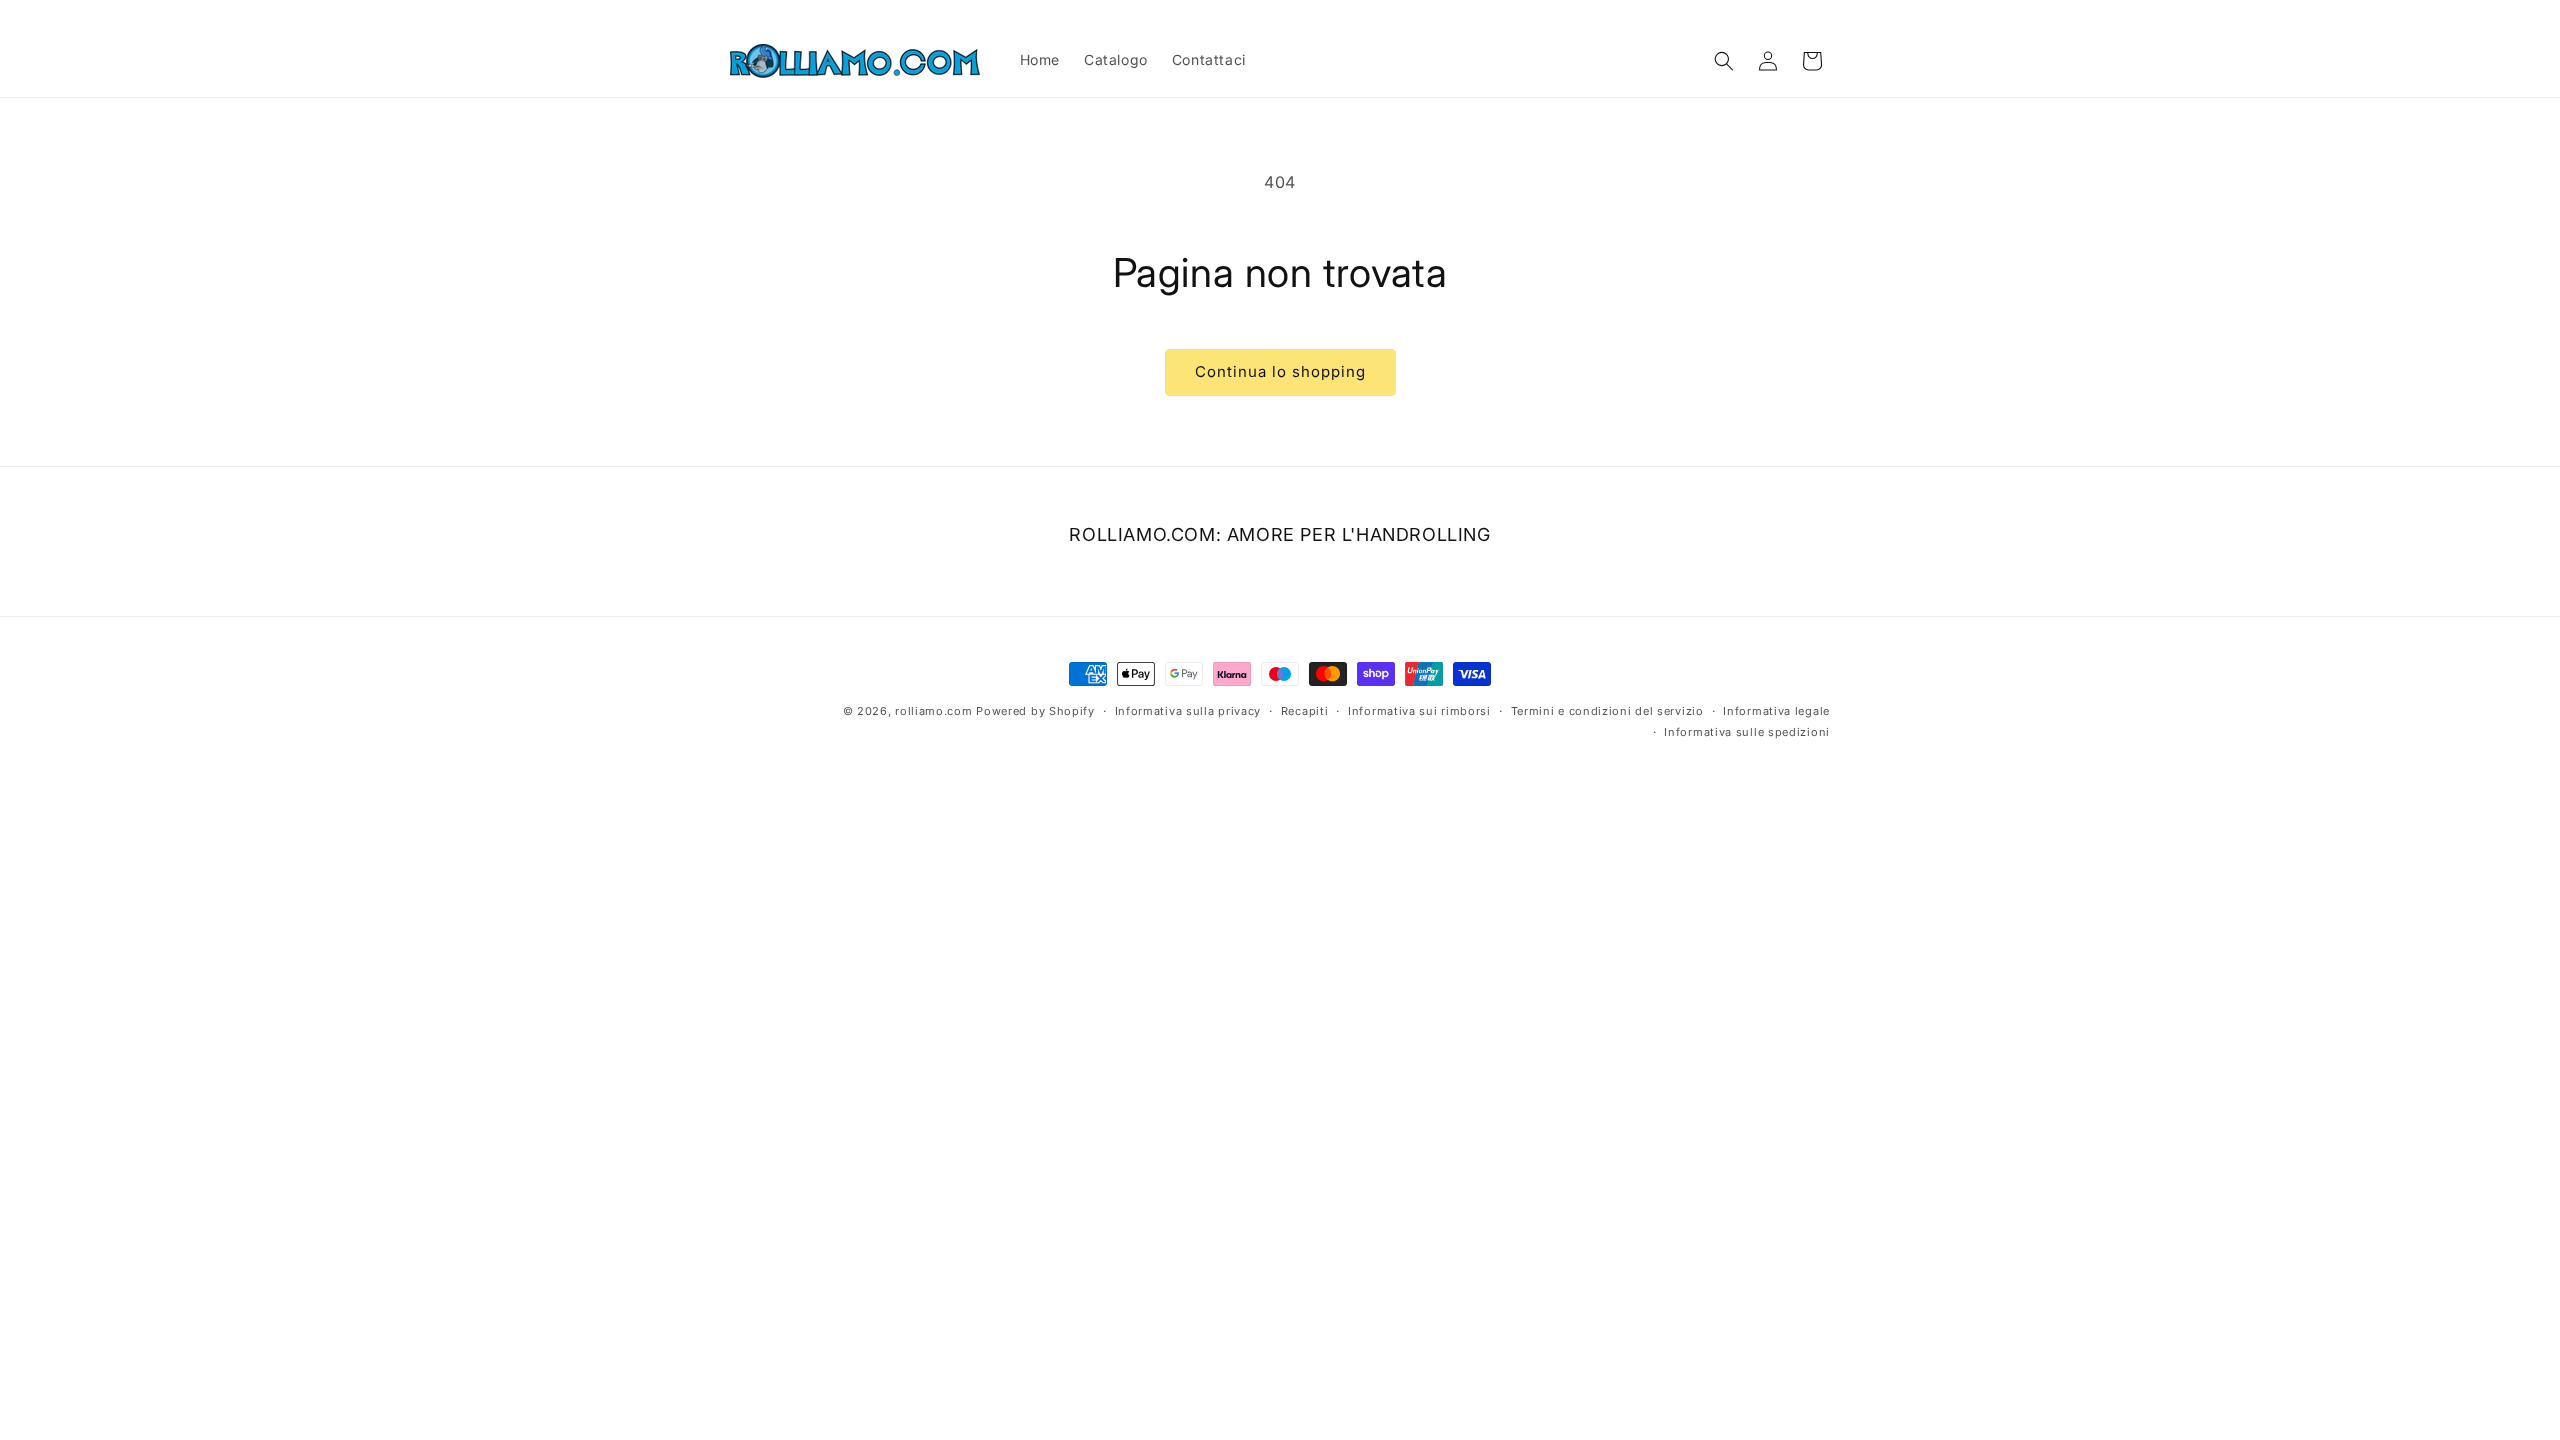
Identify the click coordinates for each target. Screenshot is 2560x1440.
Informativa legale (1776, 711)
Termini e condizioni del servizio (1607, 711)
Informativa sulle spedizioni (1747, 731)
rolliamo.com (933, 711)
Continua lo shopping (1280, 371)
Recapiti (1305, 711)
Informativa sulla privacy (1188, 711)
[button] (1724, 61)
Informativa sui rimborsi (1419, 711)
